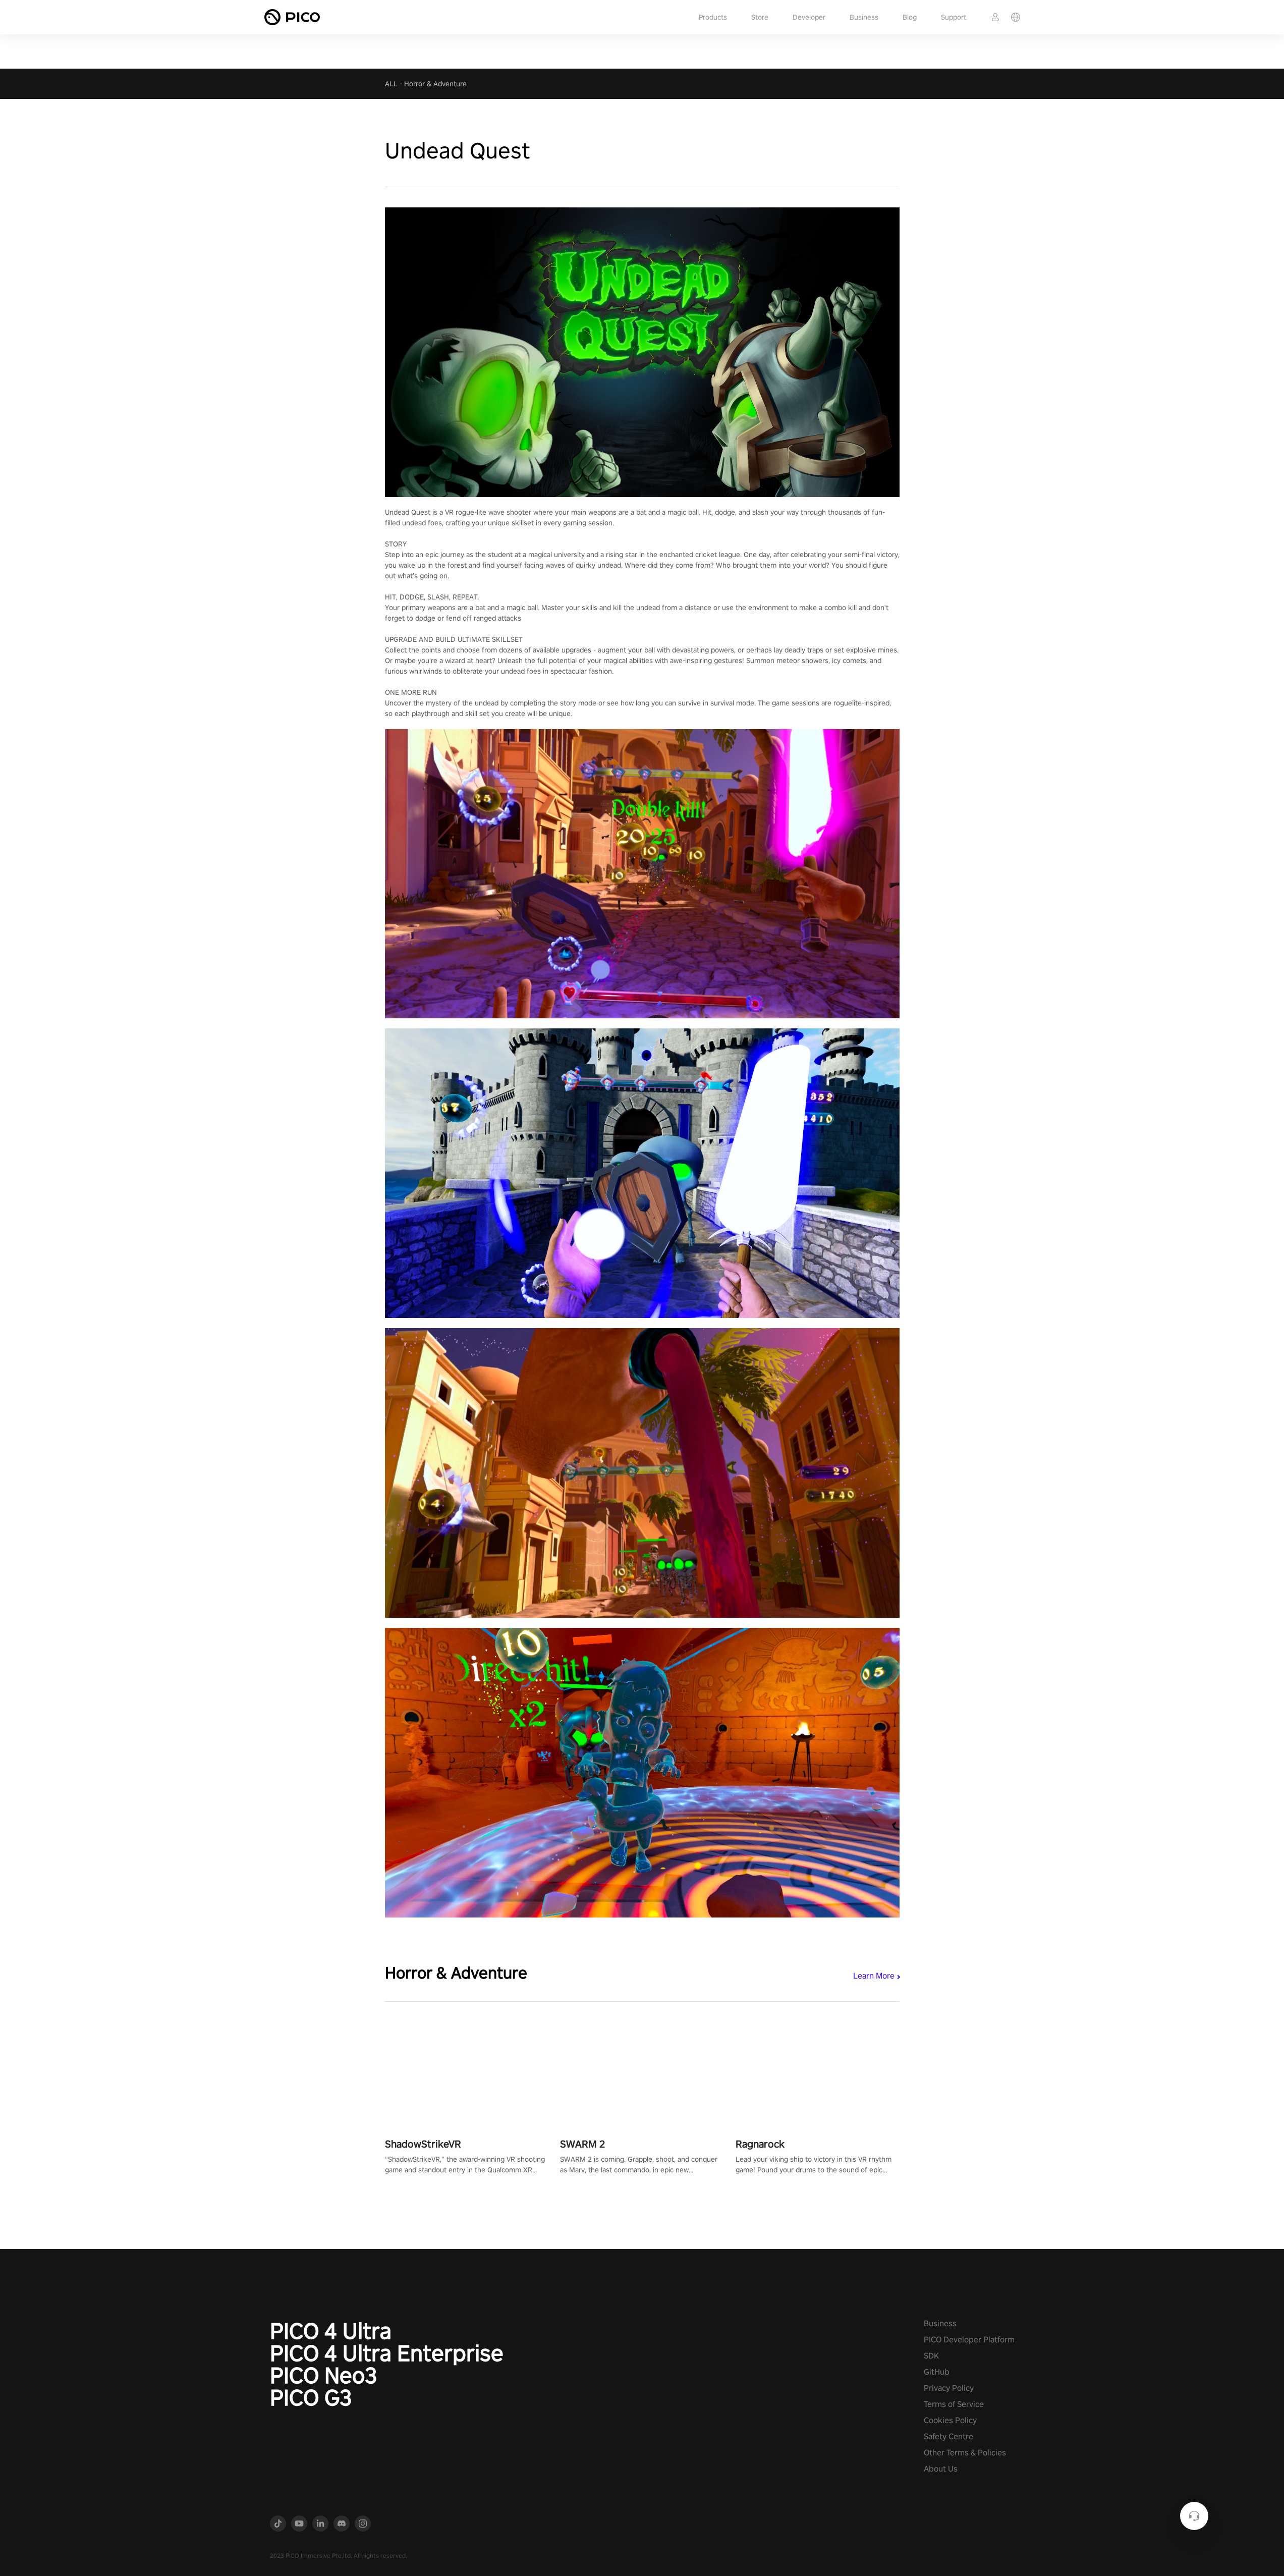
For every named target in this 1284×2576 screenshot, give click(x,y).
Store (760, 17)
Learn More (874, 1976)
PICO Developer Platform (969, 2340)
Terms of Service (954, 2404)
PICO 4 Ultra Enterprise (387, 2353)
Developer (809, 17)
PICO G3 (311, 2397)
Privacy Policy (949, 2388)
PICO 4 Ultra (331, 2331)
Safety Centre (948, 2436)
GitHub (937, 2372)
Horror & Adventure (435, 84)
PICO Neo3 (324, 2375)
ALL (391, 84)
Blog (910, 17)
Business (864, 17)
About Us (941, 2469)
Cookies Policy (950, 2420)
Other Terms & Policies (965, 2453)
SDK (931, 2356)
